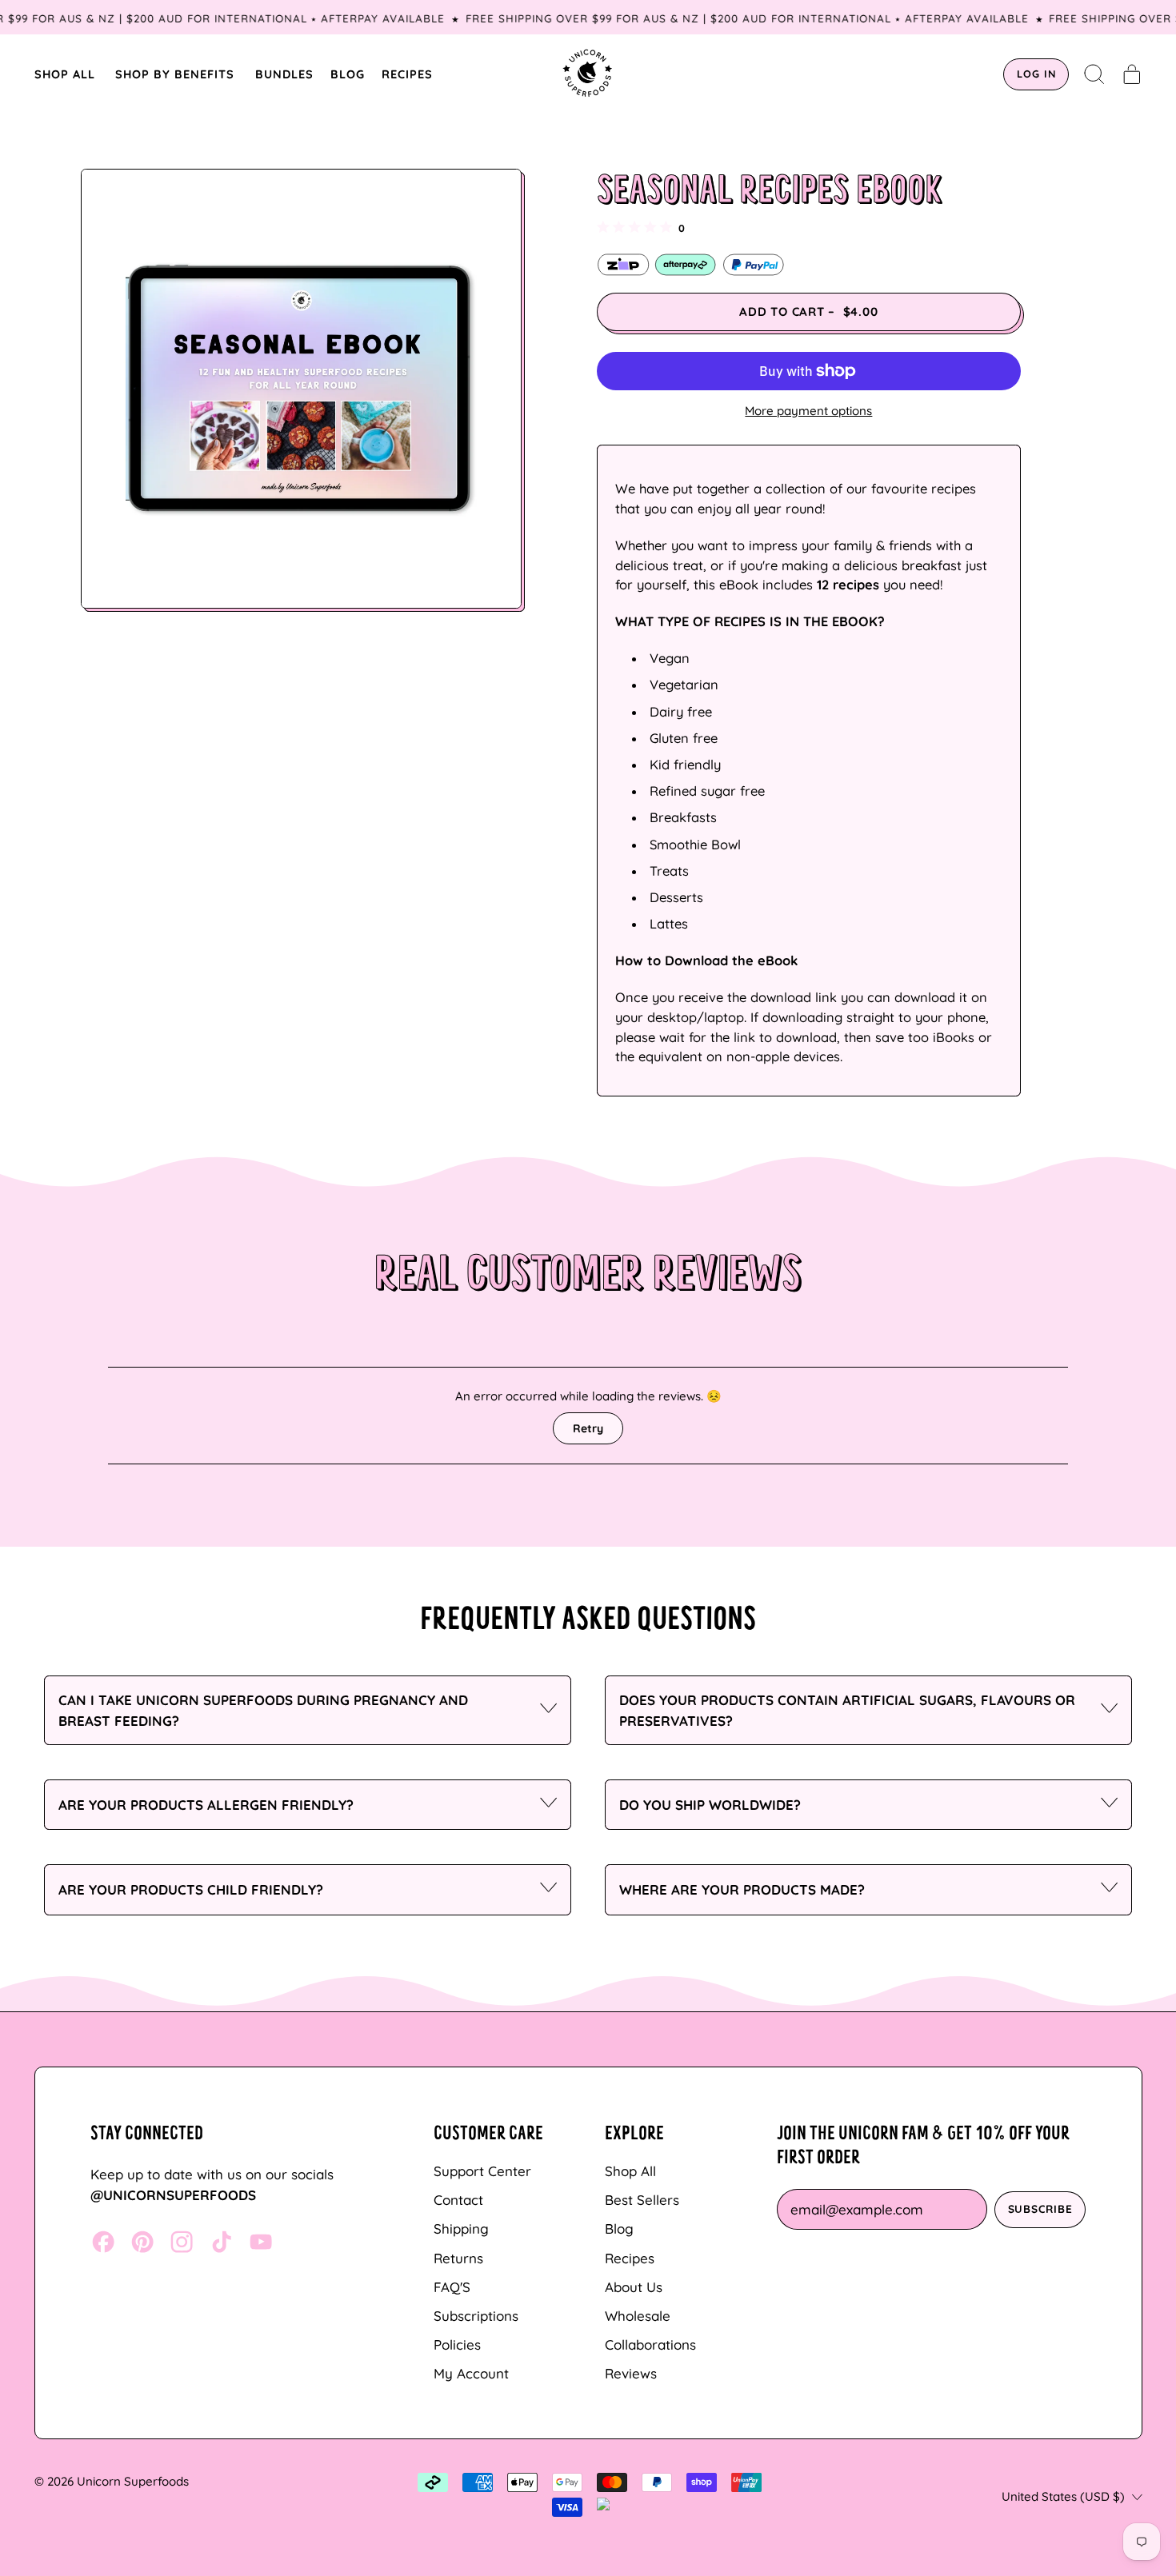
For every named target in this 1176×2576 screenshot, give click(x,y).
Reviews (631, 2373)
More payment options (808, 411)
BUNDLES (284, 74)
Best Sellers (642, 2200)
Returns (458, 2258)
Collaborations (650, 2344)
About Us (634, 2287)
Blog (619, 2229)
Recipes (630, 2258)
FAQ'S (452, 2287)
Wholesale (638, 2316)
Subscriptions (476, 2316)
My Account (471, 2373)
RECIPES (407, 74)
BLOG (348, 74)
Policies (457, 2344)
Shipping (461, 2229)
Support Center (482, 2171)
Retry (588, 1428)
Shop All (630, 2171)
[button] (1095, 74)
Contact (458, 2200)
